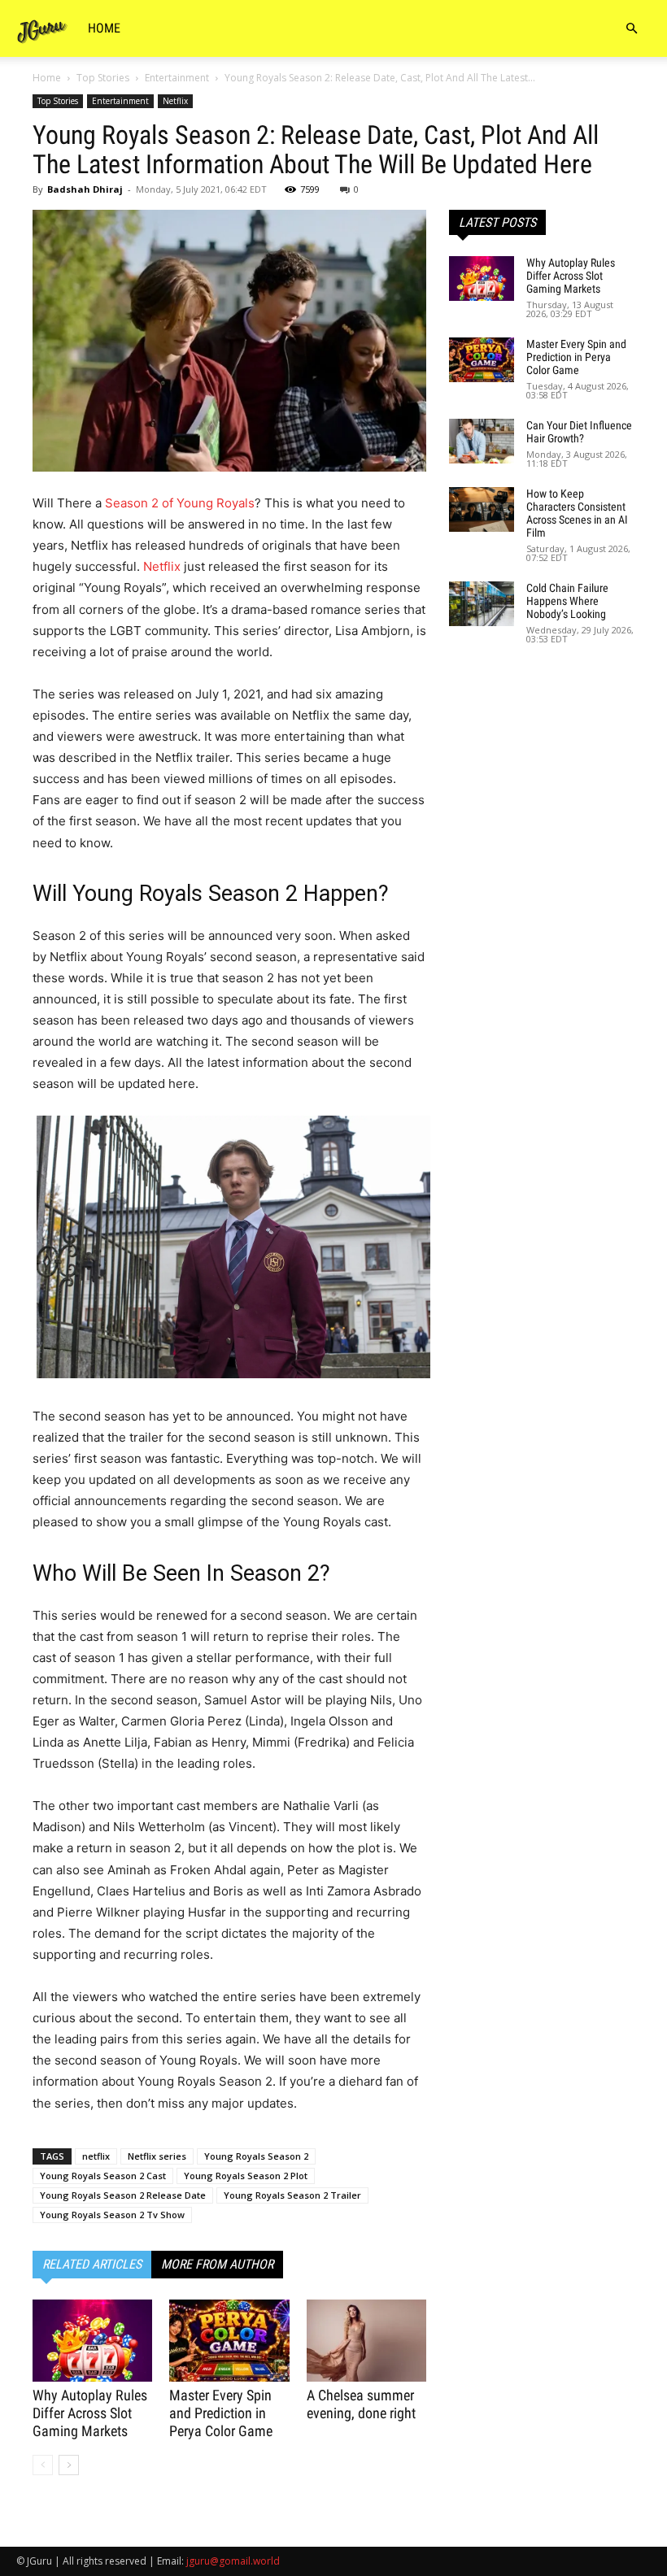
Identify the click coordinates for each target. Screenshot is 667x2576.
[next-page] (69, 2465)
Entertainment (177, 78)
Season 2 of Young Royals (180, 503)
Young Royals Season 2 (256, 2156)
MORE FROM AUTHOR (217, 2264)
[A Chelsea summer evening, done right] (366, 2341)
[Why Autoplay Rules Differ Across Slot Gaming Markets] (92, 2341)
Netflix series (157, 2156)
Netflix (175, 101)
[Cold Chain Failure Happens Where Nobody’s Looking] (482, 604)
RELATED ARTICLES (92, 2264)
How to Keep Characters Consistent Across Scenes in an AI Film (577, 513)
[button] (631, 29)
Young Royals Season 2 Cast (103, 2176)
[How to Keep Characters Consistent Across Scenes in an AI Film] (482, 509)
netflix (96, 2156)
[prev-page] (43, 2465)
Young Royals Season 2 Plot (246, 2176)
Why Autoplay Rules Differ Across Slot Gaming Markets (90, 2413)
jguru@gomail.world (233, 2561)
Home (104, 28)
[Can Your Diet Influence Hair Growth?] (482, 441)
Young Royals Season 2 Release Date (123, 2195)
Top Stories (103, 78)
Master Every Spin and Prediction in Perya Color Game (221, 2413)
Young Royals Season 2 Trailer (292, 2195)
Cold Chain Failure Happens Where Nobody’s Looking (567, 601)
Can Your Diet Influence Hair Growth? (579, 432)
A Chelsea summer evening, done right (361, 2404)
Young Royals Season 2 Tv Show (112, 2215)
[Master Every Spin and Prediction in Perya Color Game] (229, 2341)
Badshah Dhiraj (85, 189)
